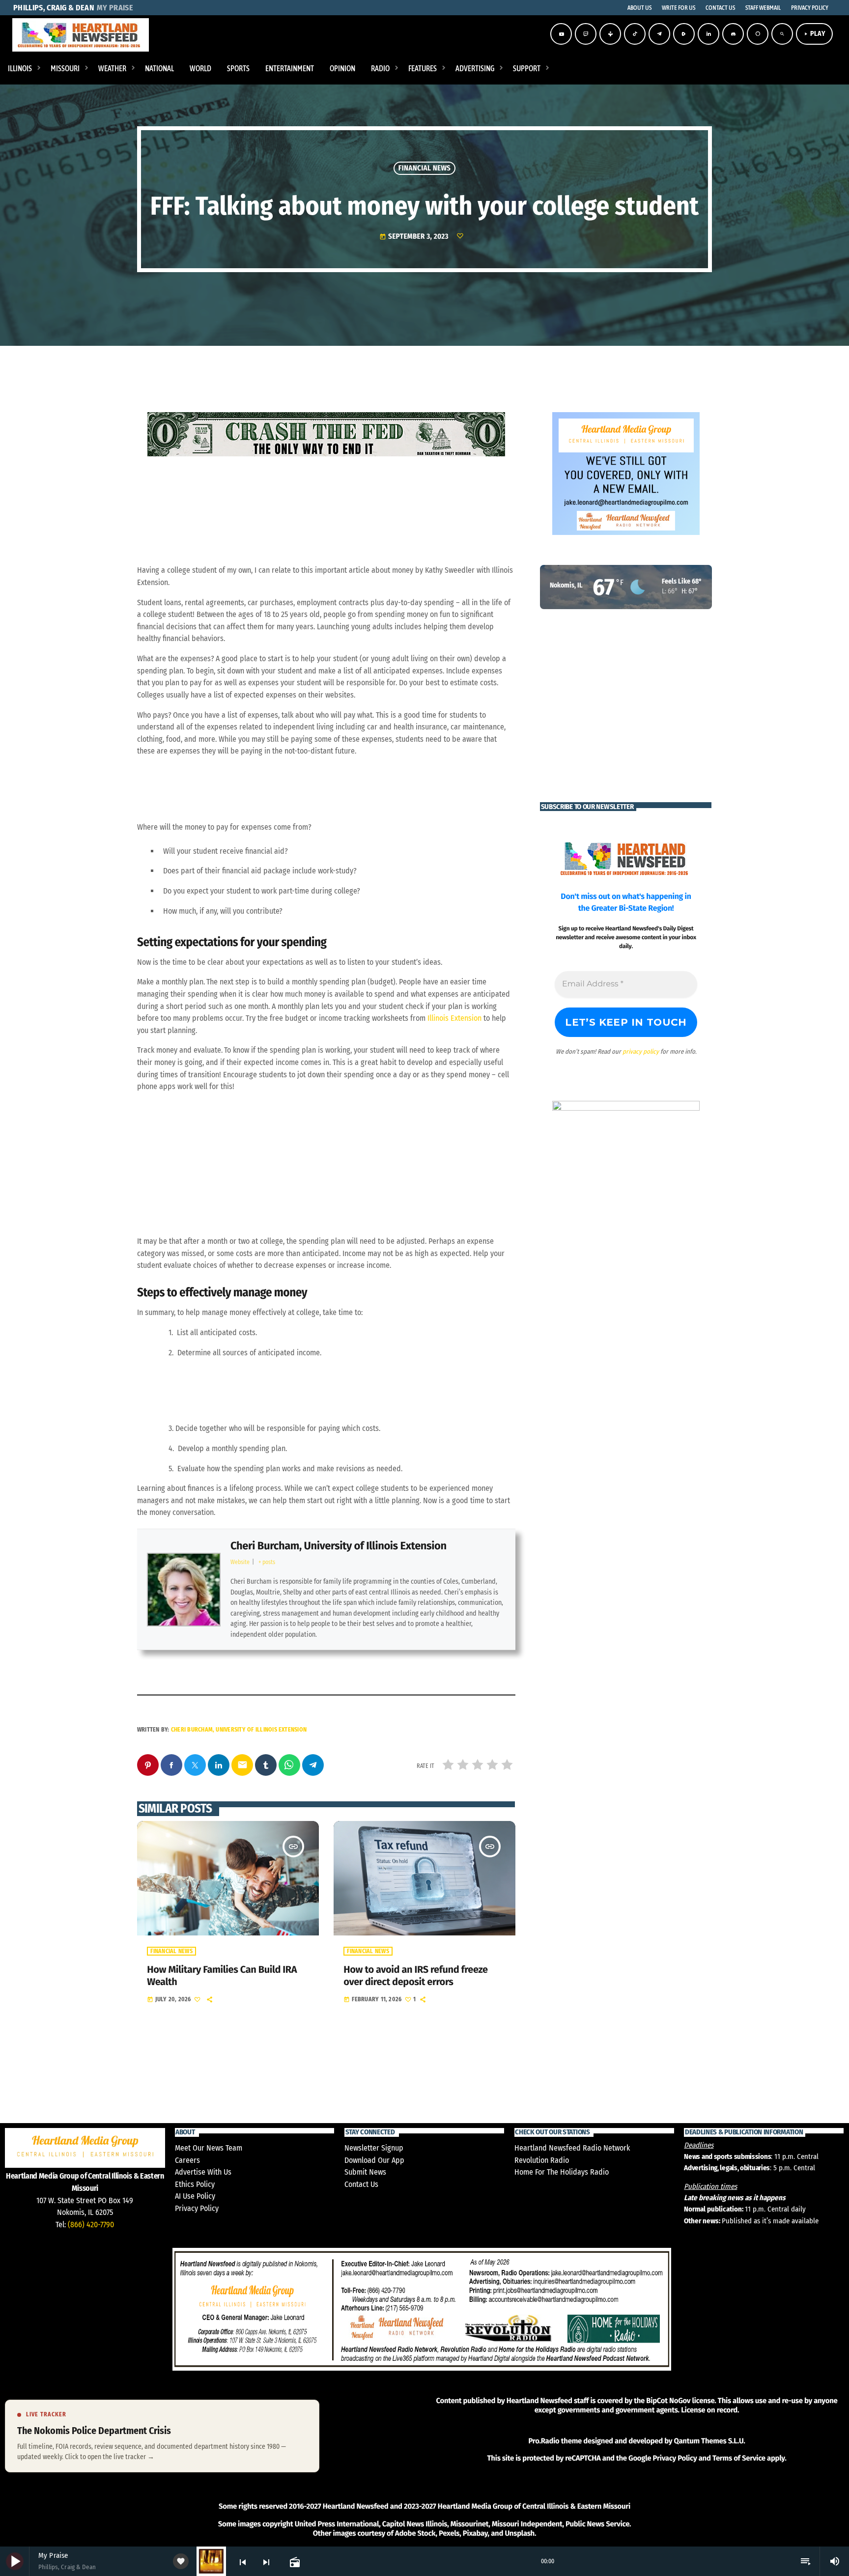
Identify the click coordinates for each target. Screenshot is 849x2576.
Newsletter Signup (374, 2148)
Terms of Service (739, 2458)
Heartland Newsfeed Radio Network (572, 2148)
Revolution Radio (542, 2160)
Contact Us (361, 2184)
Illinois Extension (454, 1018)
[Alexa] (758, 34)
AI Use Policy (195, 2196)
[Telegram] (659, 34)
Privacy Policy (197, 2208)
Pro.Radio (544, 2441)
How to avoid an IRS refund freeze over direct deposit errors (415, 1976)
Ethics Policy (195, 2184)
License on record (709, 2410)
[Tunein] (610, 34)
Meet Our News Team (209, 2148)
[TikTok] (635, 34)
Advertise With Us (203, 2172)
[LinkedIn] (708, 34)
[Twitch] (586, 34)
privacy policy (641, 1051)
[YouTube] (561, 34)
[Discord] (733, 34)
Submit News (365, 2172)
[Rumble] (684, 34)
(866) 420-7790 (91, 2225)
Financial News (424, 168)
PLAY (814, 34)
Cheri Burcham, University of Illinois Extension (339, 1546)
